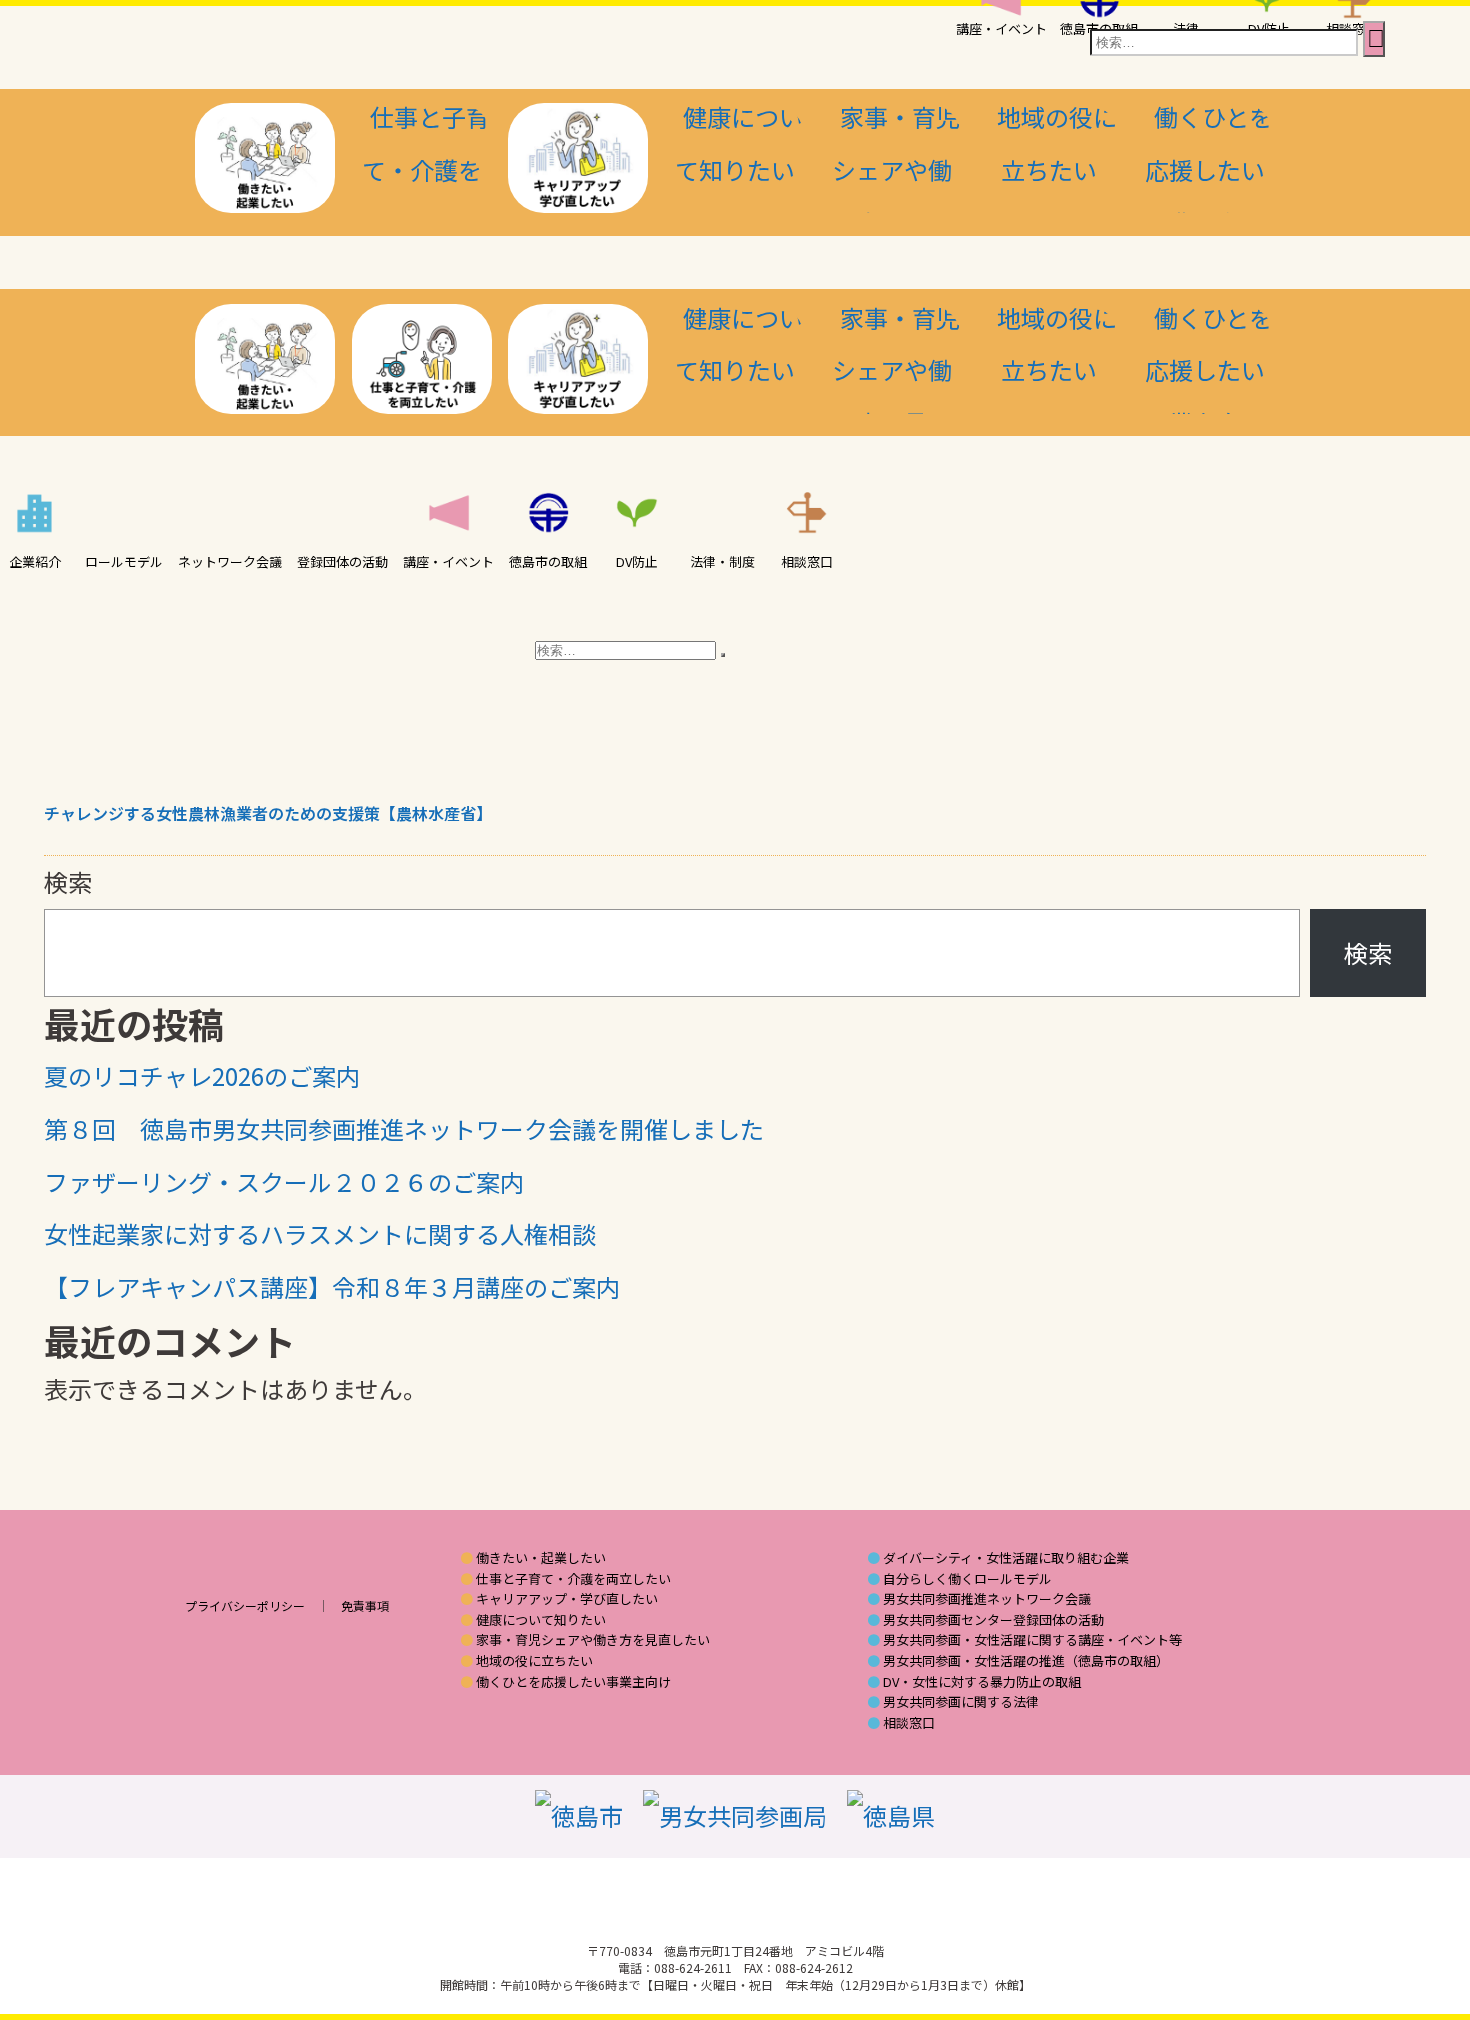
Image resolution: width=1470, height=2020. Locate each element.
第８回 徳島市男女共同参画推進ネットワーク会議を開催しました (404, 1128)
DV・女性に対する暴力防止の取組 (982, 1682)
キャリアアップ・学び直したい (567, 1599)
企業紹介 (35, 561)
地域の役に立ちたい (534, 1661)
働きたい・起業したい (541, 1558)
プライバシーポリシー (245, 1605)
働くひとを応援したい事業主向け (573, 1682)
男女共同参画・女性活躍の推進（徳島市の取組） (1026, 1661)
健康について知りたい (541, 1620)
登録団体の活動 (342, 561)
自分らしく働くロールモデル (967, 1579)
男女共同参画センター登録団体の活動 (993, 1620)
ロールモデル (124, 561)
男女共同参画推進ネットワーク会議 (987, 1599)
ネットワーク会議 (230, 561)
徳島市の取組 (548, 561)
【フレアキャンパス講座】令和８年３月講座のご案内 (332, 1286)
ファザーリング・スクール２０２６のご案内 (284, 1181)
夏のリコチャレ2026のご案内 (202, 1075)
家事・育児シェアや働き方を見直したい (593, 1640)
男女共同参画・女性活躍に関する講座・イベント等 (1032, 1640)
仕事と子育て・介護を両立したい (573, 1579)
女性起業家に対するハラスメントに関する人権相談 (320, 1233)
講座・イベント (448, 561)
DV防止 (637, 561)
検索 (68, 881)
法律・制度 (722, 561)
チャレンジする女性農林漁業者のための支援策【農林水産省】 (268, 813)
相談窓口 (807, 561)
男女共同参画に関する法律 (961, 1702)
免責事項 (365, 1605)
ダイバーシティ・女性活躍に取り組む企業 (1006, 1558)
